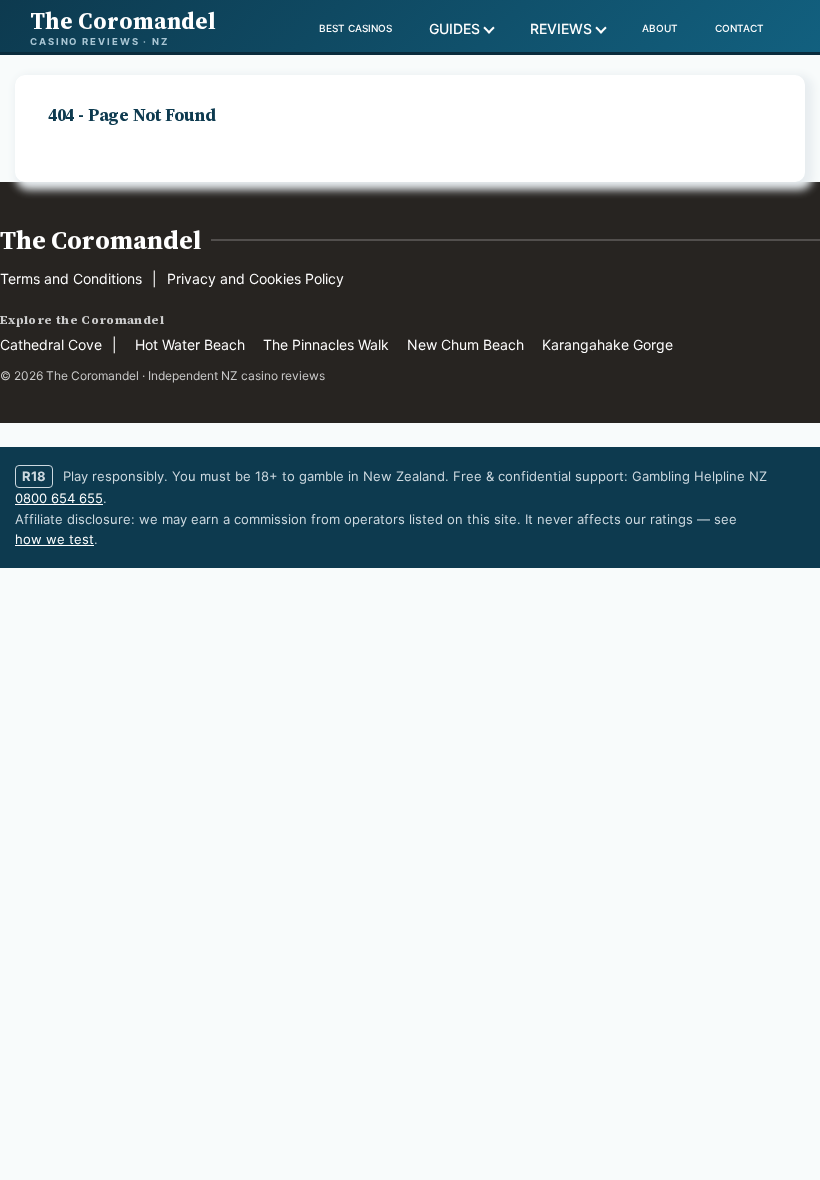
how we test (54, 539)
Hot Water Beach (190, 344)
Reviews (561, 28)
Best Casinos (355, 28)
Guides (454, 28)
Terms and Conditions (71, 278)
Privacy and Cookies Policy (255, 278)
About (660, 28)
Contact (739, 28)
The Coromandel (100, 240)
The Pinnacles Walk (326, 344)
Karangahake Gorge (607, 344)
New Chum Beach (465, 344)
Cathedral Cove (51, 344)
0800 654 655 (59, 498)
